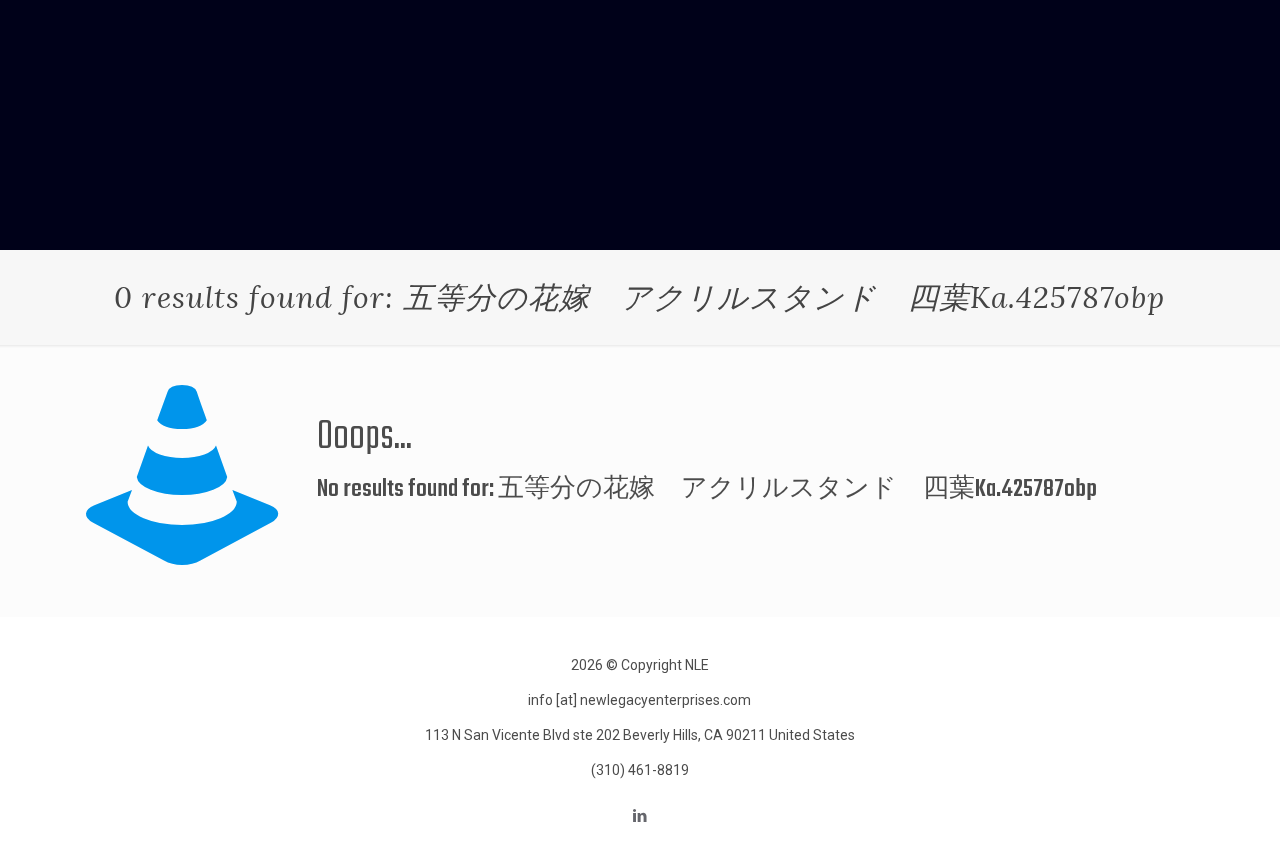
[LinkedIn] (639, 816)
